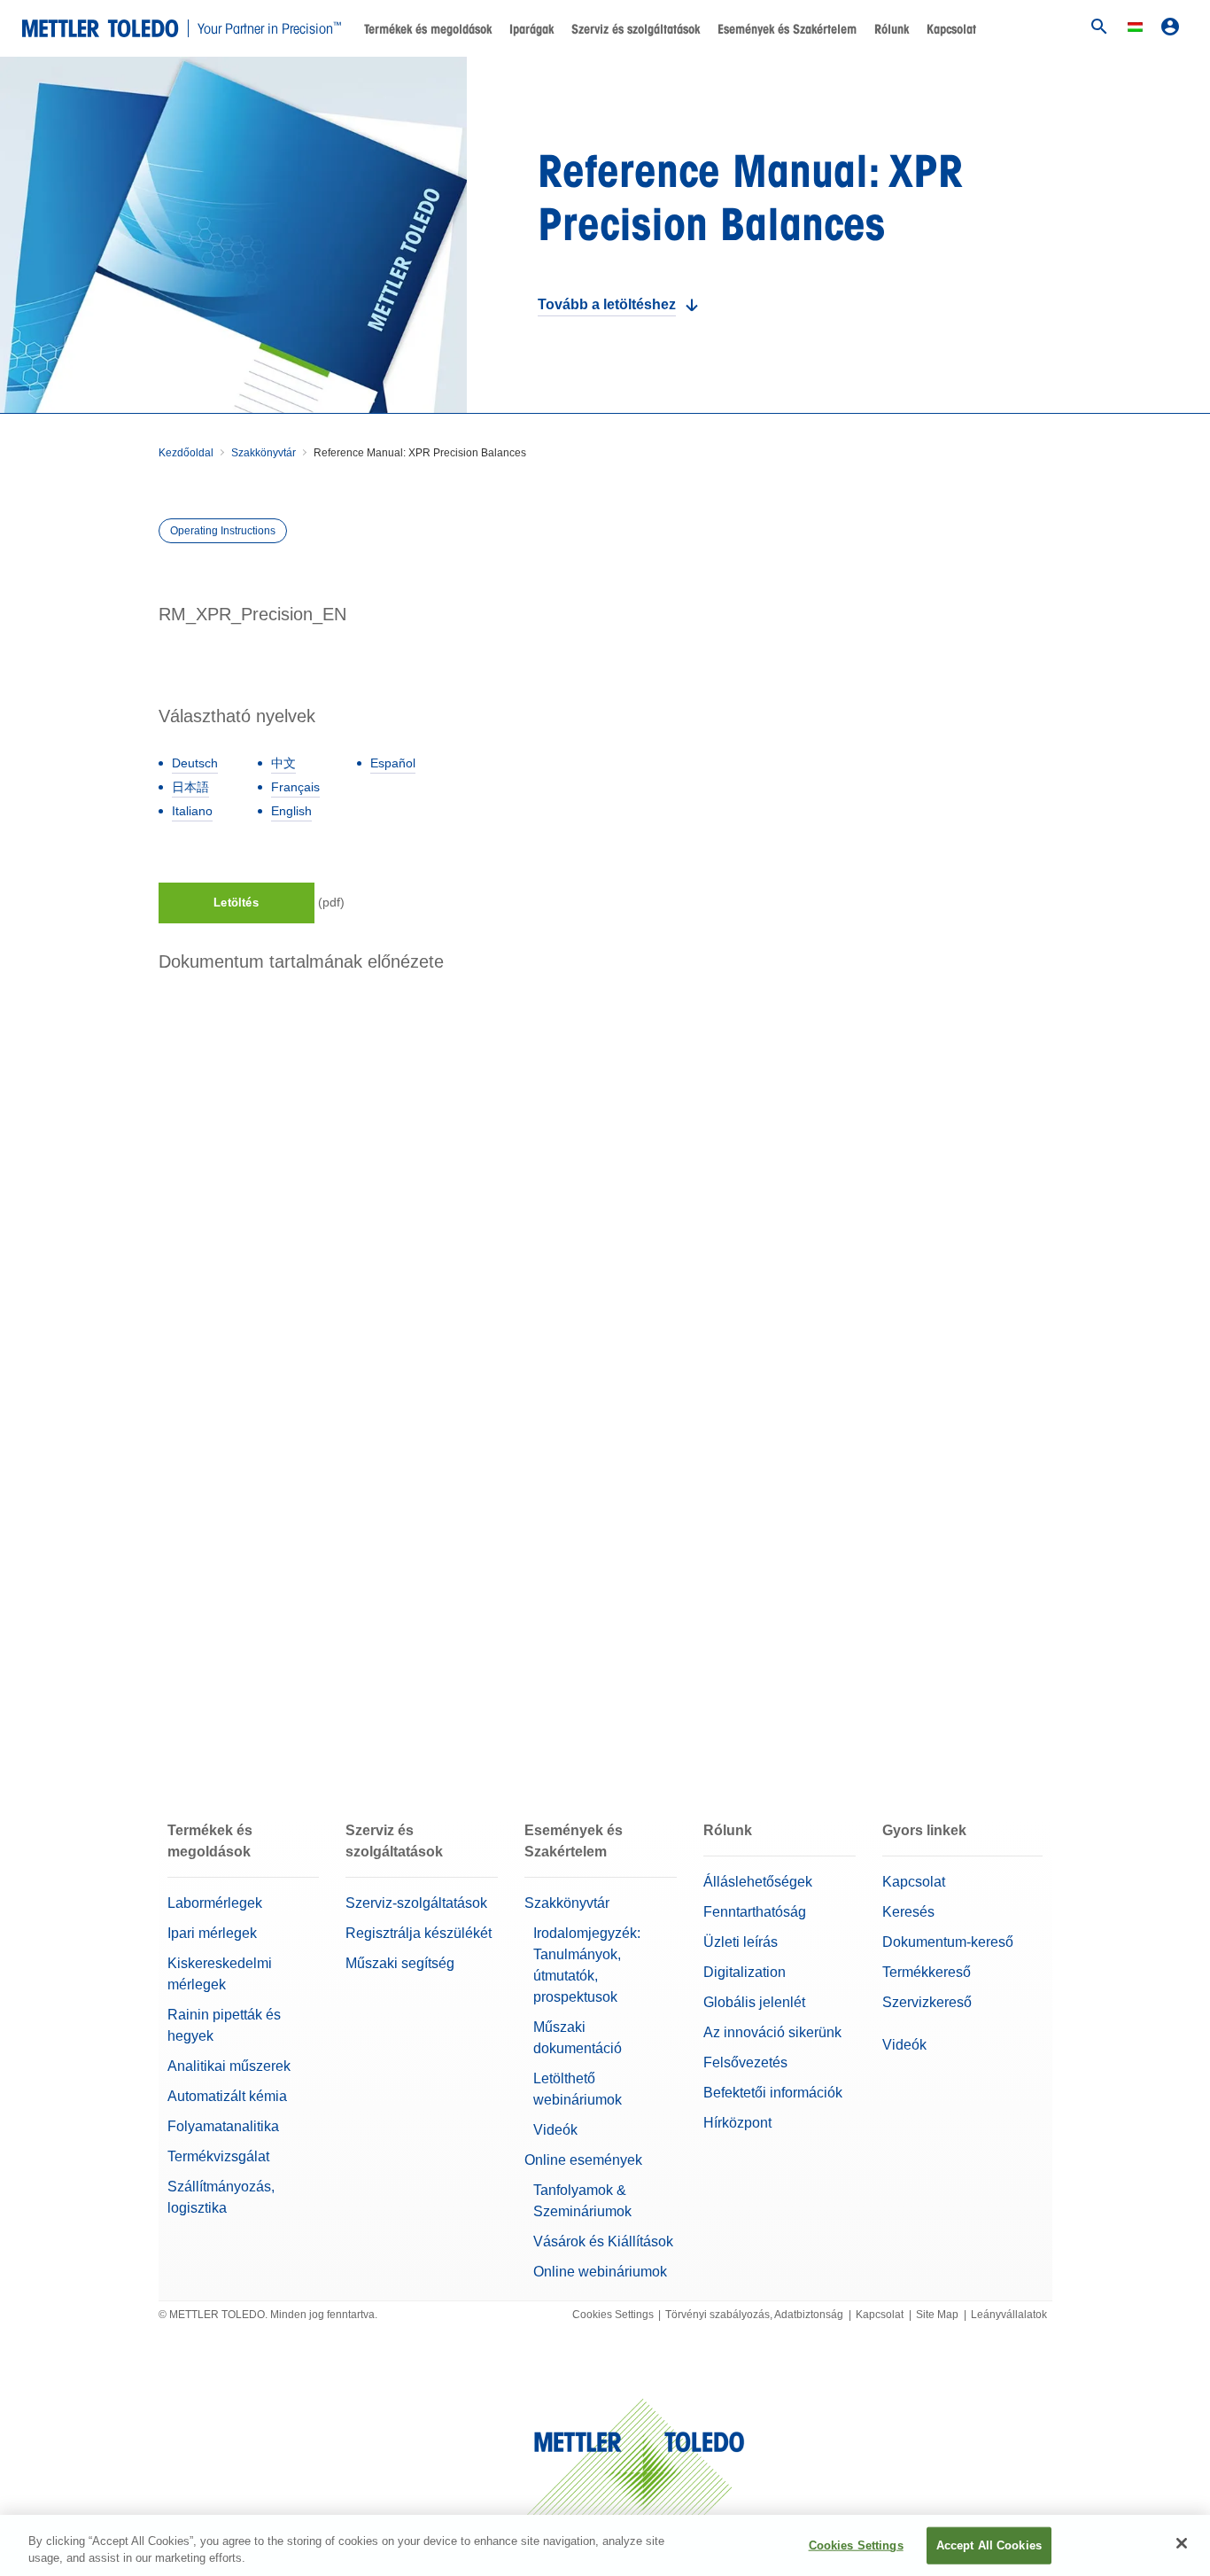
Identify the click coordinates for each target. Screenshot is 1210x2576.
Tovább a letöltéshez (607, 304)
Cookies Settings (613, 2315)
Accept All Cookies (989, 2545)
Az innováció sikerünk (772, 2032)
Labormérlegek (215, 1903)
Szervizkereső (927, 2002)
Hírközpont (737, 2123)
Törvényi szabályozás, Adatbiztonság (754, 2315)
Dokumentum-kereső (948, 1942)
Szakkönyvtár (264, 453)
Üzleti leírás (741, 1942)
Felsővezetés (745, 2062)
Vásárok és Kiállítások (603, 2241)
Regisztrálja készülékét (419, 1933)
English (291, 811)
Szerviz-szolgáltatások (416, 1903)
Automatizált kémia (227, 2096)
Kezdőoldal (186, 453)
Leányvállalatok (1009, 2315)
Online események (583, 2160)
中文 (283, 763)
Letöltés (236, 903)
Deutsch (195, 763)
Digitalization (745, 1972)
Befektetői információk (773, 2093)
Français (295, 787)
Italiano (192, 811)
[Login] (1170, 27)
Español (393, 763)
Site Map (937, 2315)
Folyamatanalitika (223, 2126)
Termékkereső (927, 1972)
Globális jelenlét (754, 2002)
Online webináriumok (600, 2272)
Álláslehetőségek (758, 1882)
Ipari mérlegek (212, 1933)
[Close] (1182, 2543)
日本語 (190, 787)
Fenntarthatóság (755, 1912)
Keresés (908, 1912)
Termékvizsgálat (218, 2156)
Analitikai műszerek (229, 2066)
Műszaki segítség (400, 1963)
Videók (555, 2130)
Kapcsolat (951, 29)
